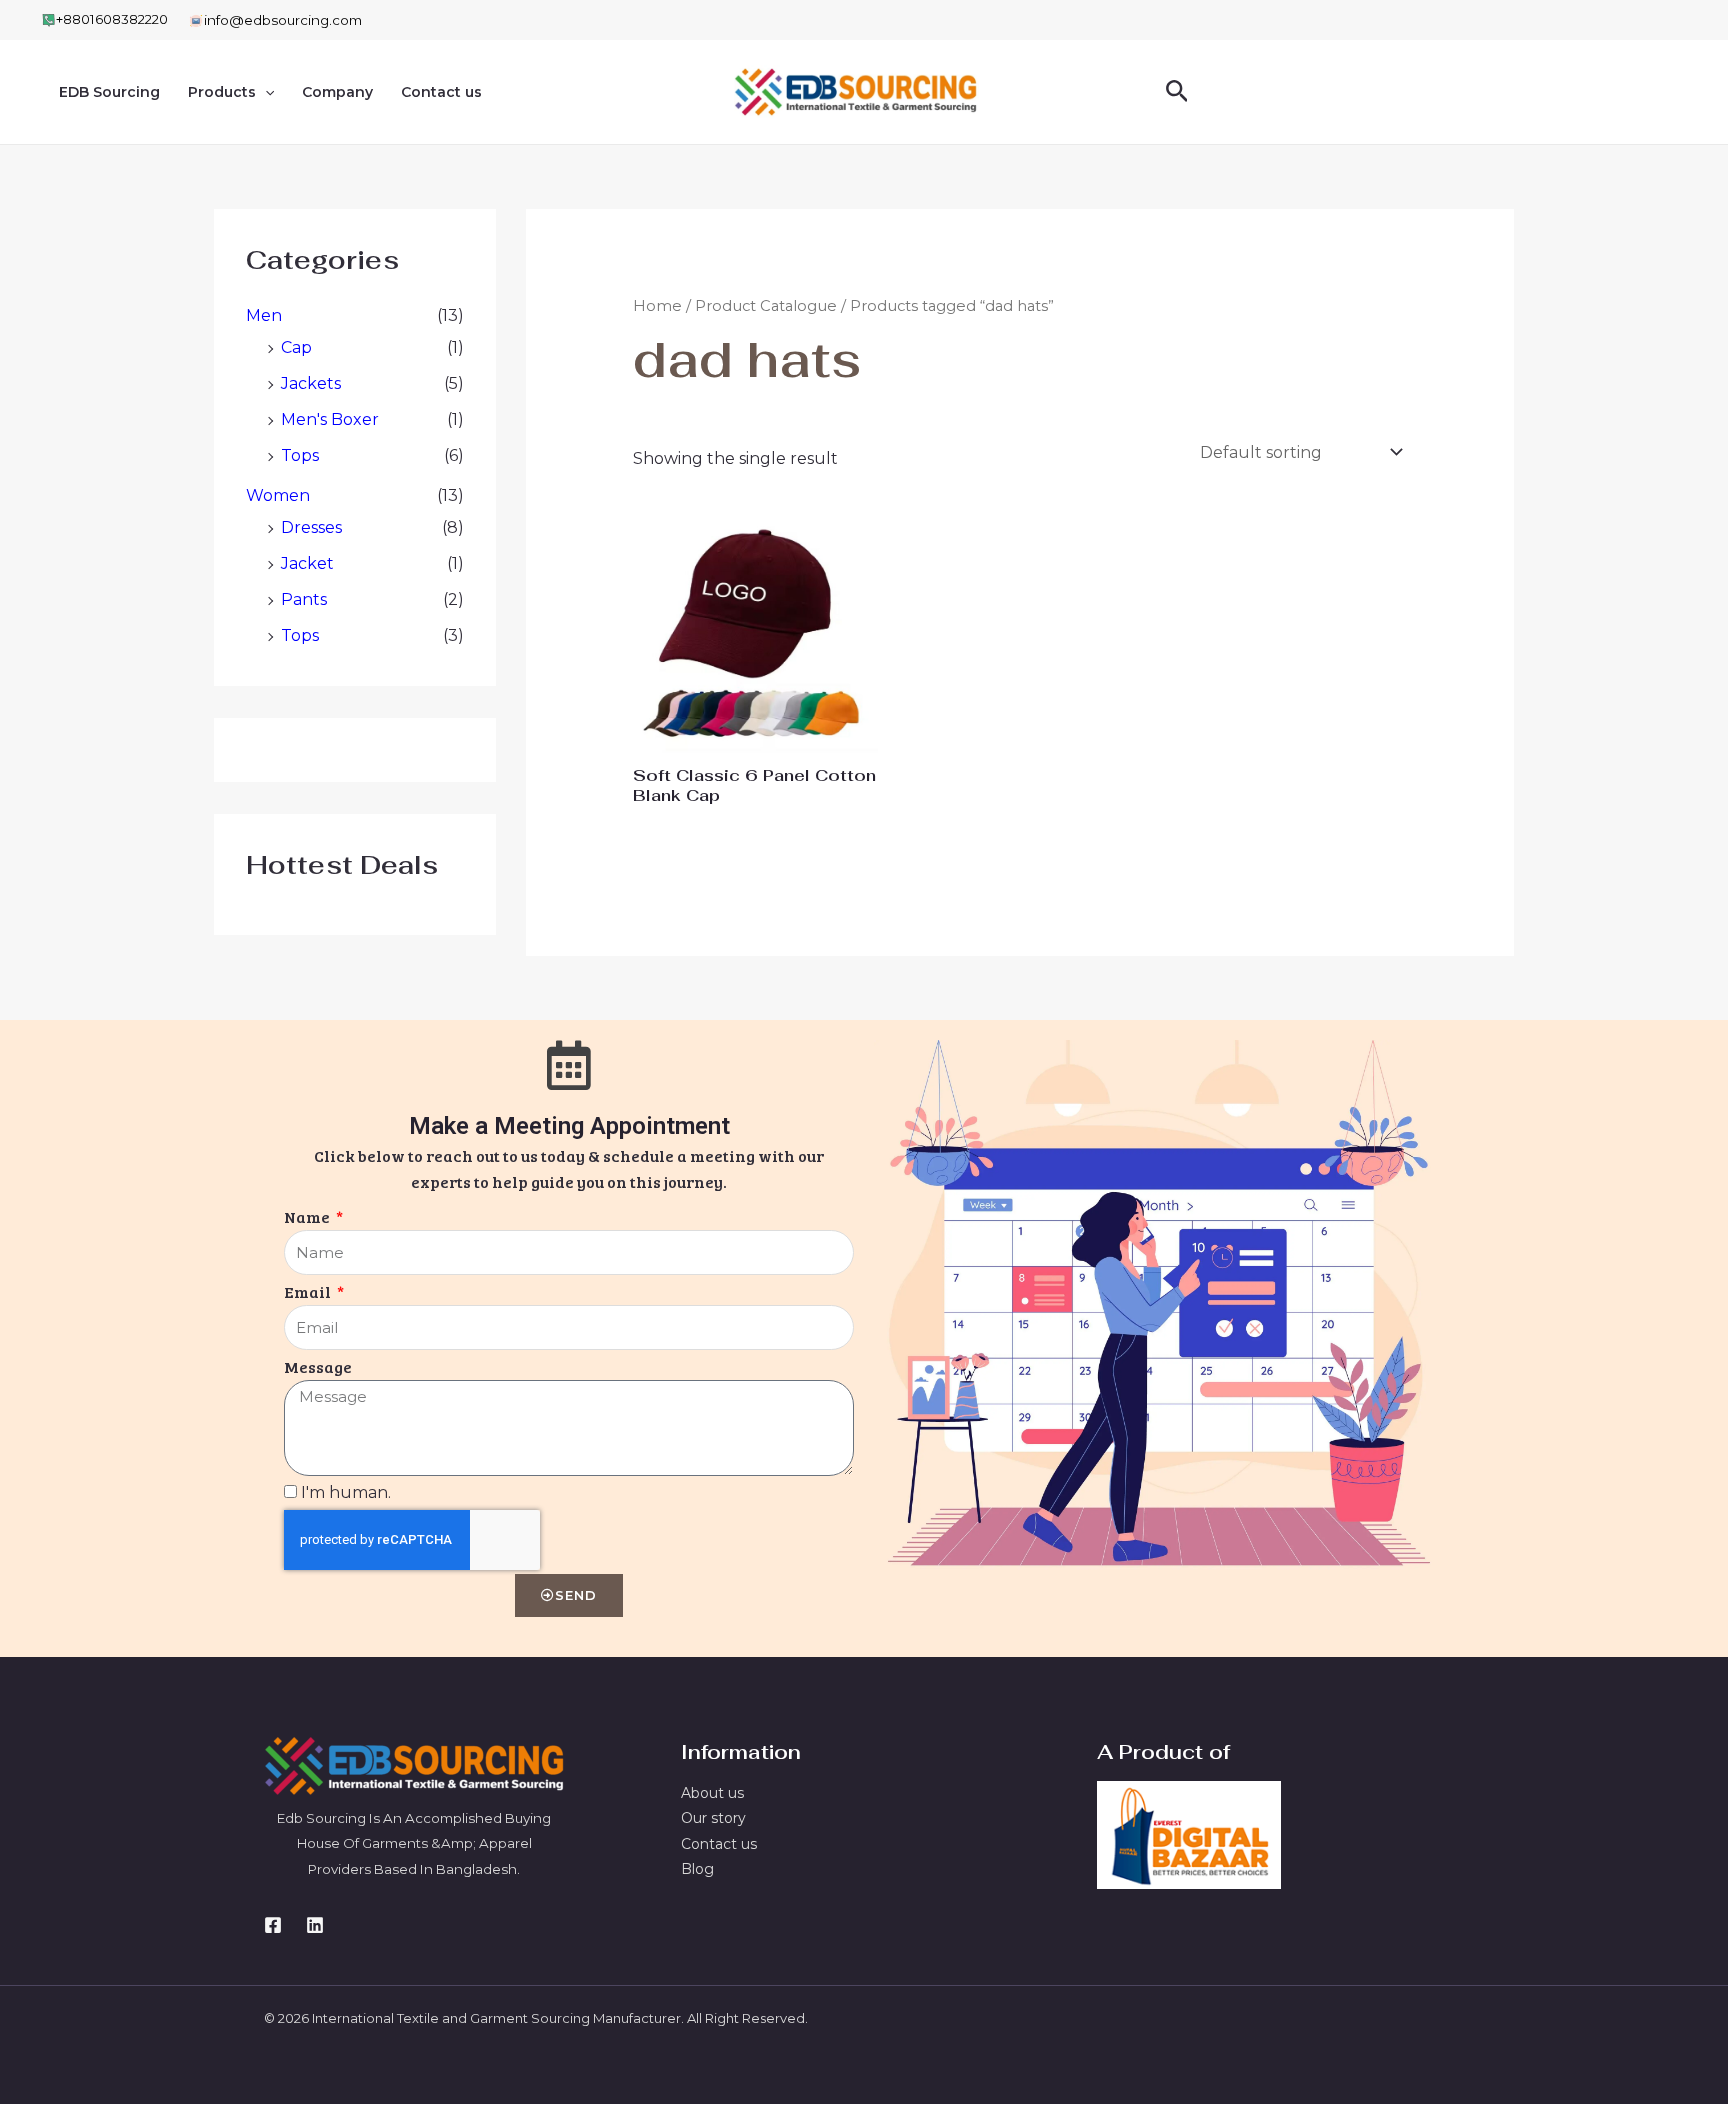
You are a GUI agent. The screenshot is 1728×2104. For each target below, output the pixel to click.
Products (222, 92)
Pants (304, 599)
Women (278, 495)
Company (337, 92)
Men (264, 315)
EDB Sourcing (109, 92)
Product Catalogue (766, 306)
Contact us (441, 92)
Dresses (311, 527)
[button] (265, 92)
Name (308, 1216)
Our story (713, 1818)
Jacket (307, 563)
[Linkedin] (315, 1925)
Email (309, 1291)
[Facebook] (273, 1925)
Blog (697, 1869)
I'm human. (346, 1492)
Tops (300, 455)
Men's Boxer (330, 419)
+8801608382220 (112, 19)
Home (657, 306)
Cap (296, 347)
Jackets (311, 383)
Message (318, 1366)
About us (712, 1793)
